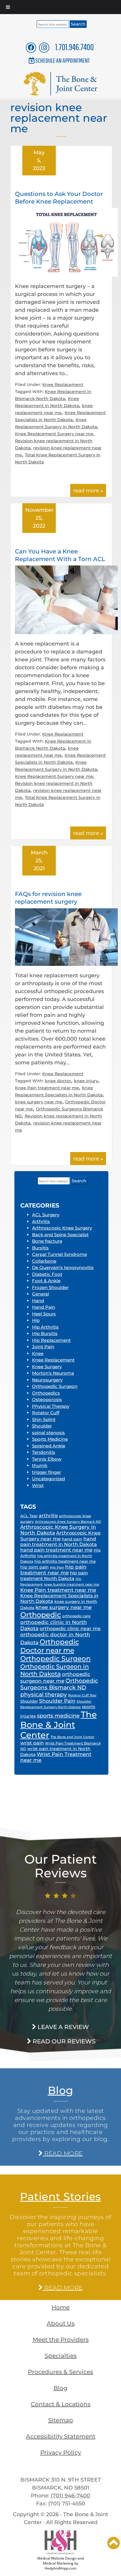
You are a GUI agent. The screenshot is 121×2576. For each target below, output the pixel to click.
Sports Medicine (50, 1439)
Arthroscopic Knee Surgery (62, 1228)
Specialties (61, 2356)
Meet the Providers (61, 2340)
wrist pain (32, 1743)
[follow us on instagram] (44, 47)
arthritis (48, 1516)
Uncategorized (48, 1479)
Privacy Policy (61, 2453)
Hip (36, 1320)
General (41, 1294)
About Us (61, 2323)
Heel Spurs (44, 1314)
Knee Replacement (63, 385)
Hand (38, 1301)
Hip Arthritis (45, 1327)
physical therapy (44, 1694)
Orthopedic (41, 1615)
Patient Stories (60, 2196)
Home (60, 2307)
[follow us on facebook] (31, 47)
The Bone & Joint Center (59, 1725)
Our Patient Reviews (60, 1866)
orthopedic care (76, 1616)
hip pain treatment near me (53, 1570)
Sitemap (61, 2420)
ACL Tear (29, 1516)
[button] (114, 2543)
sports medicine (58, 1716)
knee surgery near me (39, 1102)
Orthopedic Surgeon (55, 1386)
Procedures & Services (60, 2372)
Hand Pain (44, 1307)
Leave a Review (63, 2027)
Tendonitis (44, 1452)
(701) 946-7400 (70, 2496)
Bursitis (40, 1248)
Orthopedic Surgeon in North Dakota (55, 1670)
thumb (40, 1465)
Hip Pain (57, 1567)
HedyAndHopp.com (60, 2568)
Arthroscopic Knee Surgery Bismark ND (68, 1522)
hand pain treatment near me (56, 1550)
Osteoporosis (47, 1399)
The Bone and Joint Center (73, 1737)
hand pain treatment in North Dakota (59, 1542)
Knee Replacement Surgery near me (54, 434)
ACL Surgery (46, 1215)
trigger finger (47, 1472)
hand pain (72, 1539)
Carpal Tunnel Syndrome (59, 1254)
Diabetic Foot (47, 1274)
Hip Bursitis (45, 1333)
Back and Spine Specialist (60, 1235)
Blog (61, 2090)
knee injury (86, 1081)
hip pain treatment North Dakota (54, 1576)
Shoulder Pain (57, 1701)
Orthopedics (46, 1393)
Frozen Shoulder (50, 1287)
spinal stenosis (48, 1433)
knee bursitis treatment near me (72, 1585)
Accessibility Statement (61, 2436)
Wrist (38, 1485)
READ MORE (63, 2153)
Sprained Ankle (49, 1446)
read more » (88, 490)
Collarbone (44, 1261)
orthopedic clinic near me (70, 1629)
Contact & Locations (61, 2404)
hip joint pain (35, 1567)
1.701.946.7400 (74, 47)
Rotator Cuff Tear (82, 1695)
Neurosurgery (47, 1380)
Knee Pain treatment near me (47, 1088)
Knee (38, 1353)
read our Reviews (63, 2041)
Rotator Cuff (46, 1413)
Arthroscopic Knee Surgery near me (60, 1536)
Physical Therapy (51, 1406)
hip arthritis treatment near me (65, 1561)
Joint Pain (43, 1347)
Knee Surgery (47, 1367)
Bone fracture (47, 1241)
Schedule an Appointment (63, 60)
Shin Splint (44, 1419)
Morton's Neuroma (53, 1373)
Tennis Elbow (47, 1459)
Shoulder (42, 1426)
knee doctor (58, 1081)
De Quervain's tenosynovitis (63, 1267)
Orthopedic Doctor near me (50, 1646)
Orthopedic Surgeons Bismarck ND (59, 1684)
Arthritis (41, 1221)
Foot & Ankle (46, 1281)
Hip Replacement (51, 1340)
